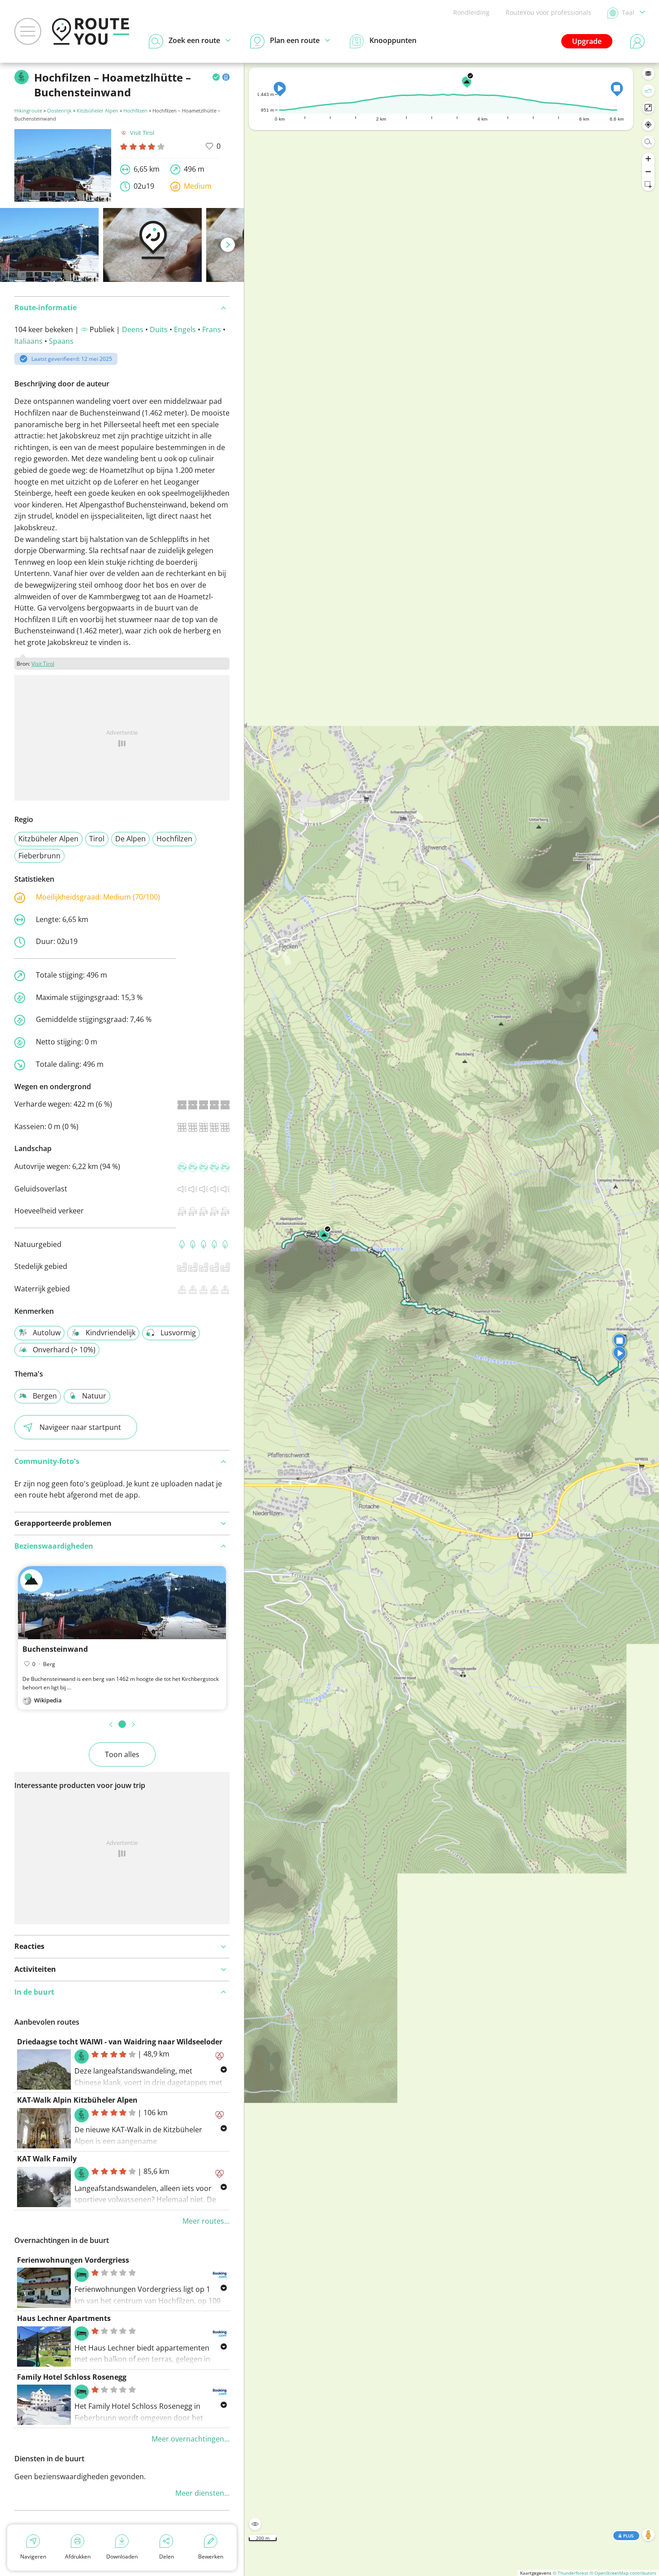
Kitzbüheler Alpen (98, 110)
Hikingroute (28, 110)
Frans (212, 329)
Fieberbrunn (39, 856)
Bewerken (211, 2557)
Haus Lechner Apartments (64, 2318)
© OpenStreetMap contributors (623, 2573)
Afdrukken (78, 2557)
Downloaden (122, 2557)
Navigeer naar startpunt (80, 1427)
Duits (159, 329)
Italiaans (28, 341)
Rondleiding (471, 12)
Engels (185, 329)
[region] (452, 1319)
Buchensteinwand (55, 1649)
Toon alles (122, 1754)
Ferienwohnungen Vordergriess (73, 2260)
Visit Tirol (142, 133)
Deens (133, 329)
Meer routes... (206, 2221)
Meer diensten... (202, 2493)
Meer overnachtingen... (191, 2439)
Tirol (97, 839)
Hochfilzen (135, 110)
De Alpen (130, 839)
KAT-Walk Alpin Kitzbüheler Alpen (77, 2100)
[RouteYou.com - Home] (91, 31)
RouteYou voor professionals (548, 12)
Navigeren (33, 2557)
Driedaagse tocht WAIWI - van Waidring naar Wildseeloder (120, 2042)
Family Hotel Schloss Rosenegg (72, 2377)
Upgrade (587, 41)
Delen (167, 2557)
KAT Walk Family (47, 2159)
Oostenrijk (59, 110)
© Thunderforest (570, 2573)
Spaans (61, 341)
